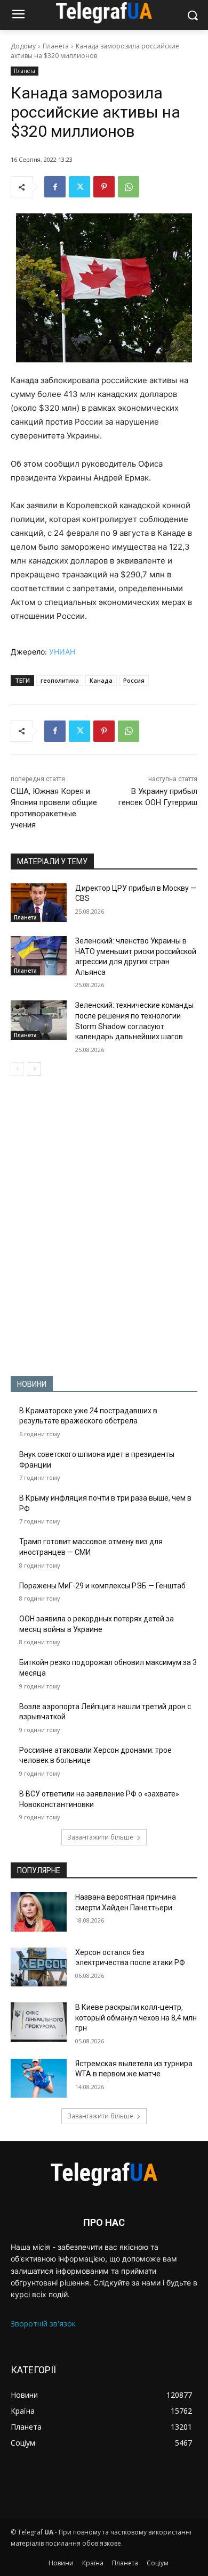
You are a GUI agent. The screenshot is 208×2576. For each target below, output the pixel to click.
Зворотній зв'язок (43, 2324)
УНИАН (62, 652)
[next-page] (34, 1069)
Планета (56, 46)
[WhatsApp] (129, 187)
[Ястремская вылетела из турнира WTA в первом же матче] (39, 2078)
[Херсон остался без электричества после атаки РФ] (39, 1967)
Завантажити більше (100, 1837)
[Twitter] (79, 187)
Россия (134, 680)
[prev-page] (17, 1069)
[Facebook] (55, 187)
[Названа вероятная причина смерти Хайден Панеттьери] (39, 1912)
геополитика (60, 680)
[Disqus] (104, 1226)
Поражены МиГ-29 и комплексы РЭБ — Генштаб (102, 1586)
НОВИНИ (32, 1384)
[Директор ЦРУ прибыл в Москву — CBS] (39, 903)
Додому (23, 46)
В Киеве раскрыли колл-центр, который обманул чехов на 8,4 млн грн (136, 2018)
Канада (101, 680)
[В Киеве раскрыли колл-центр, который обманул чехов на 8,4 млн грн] (39, 2022)
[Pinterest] (104, 187)
